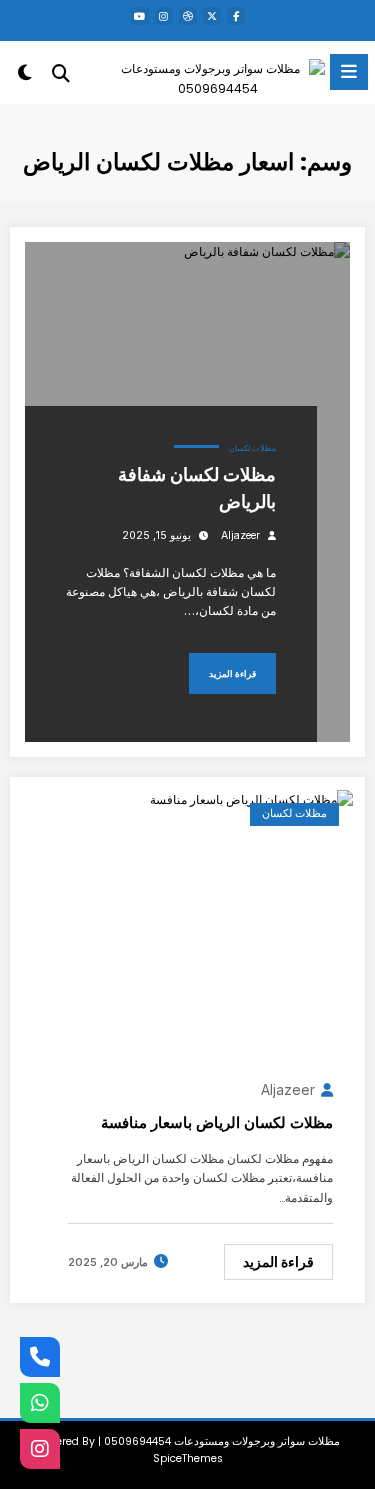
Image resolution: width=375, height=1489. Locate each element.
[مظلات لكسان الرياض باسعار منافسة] (251, 798)
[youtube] (140, 16)
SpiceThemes (188, 1458)
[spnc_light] (25, 76)
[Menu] (349, 72)
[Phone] (40, 1357)
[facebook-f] (236, 16)
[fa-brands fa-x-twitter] (212, 16)
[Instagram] (40, 1449)
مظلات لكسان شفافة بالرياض (197, 488)
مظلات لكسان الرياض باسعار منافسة (217, 1122)
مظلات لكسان (252, 448)
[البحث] (61, 73)
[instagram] (164, 16)
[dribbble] (188, 16)
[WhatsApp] (40, 1403)
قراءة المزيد (232, 673)
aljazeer (240, 535)
